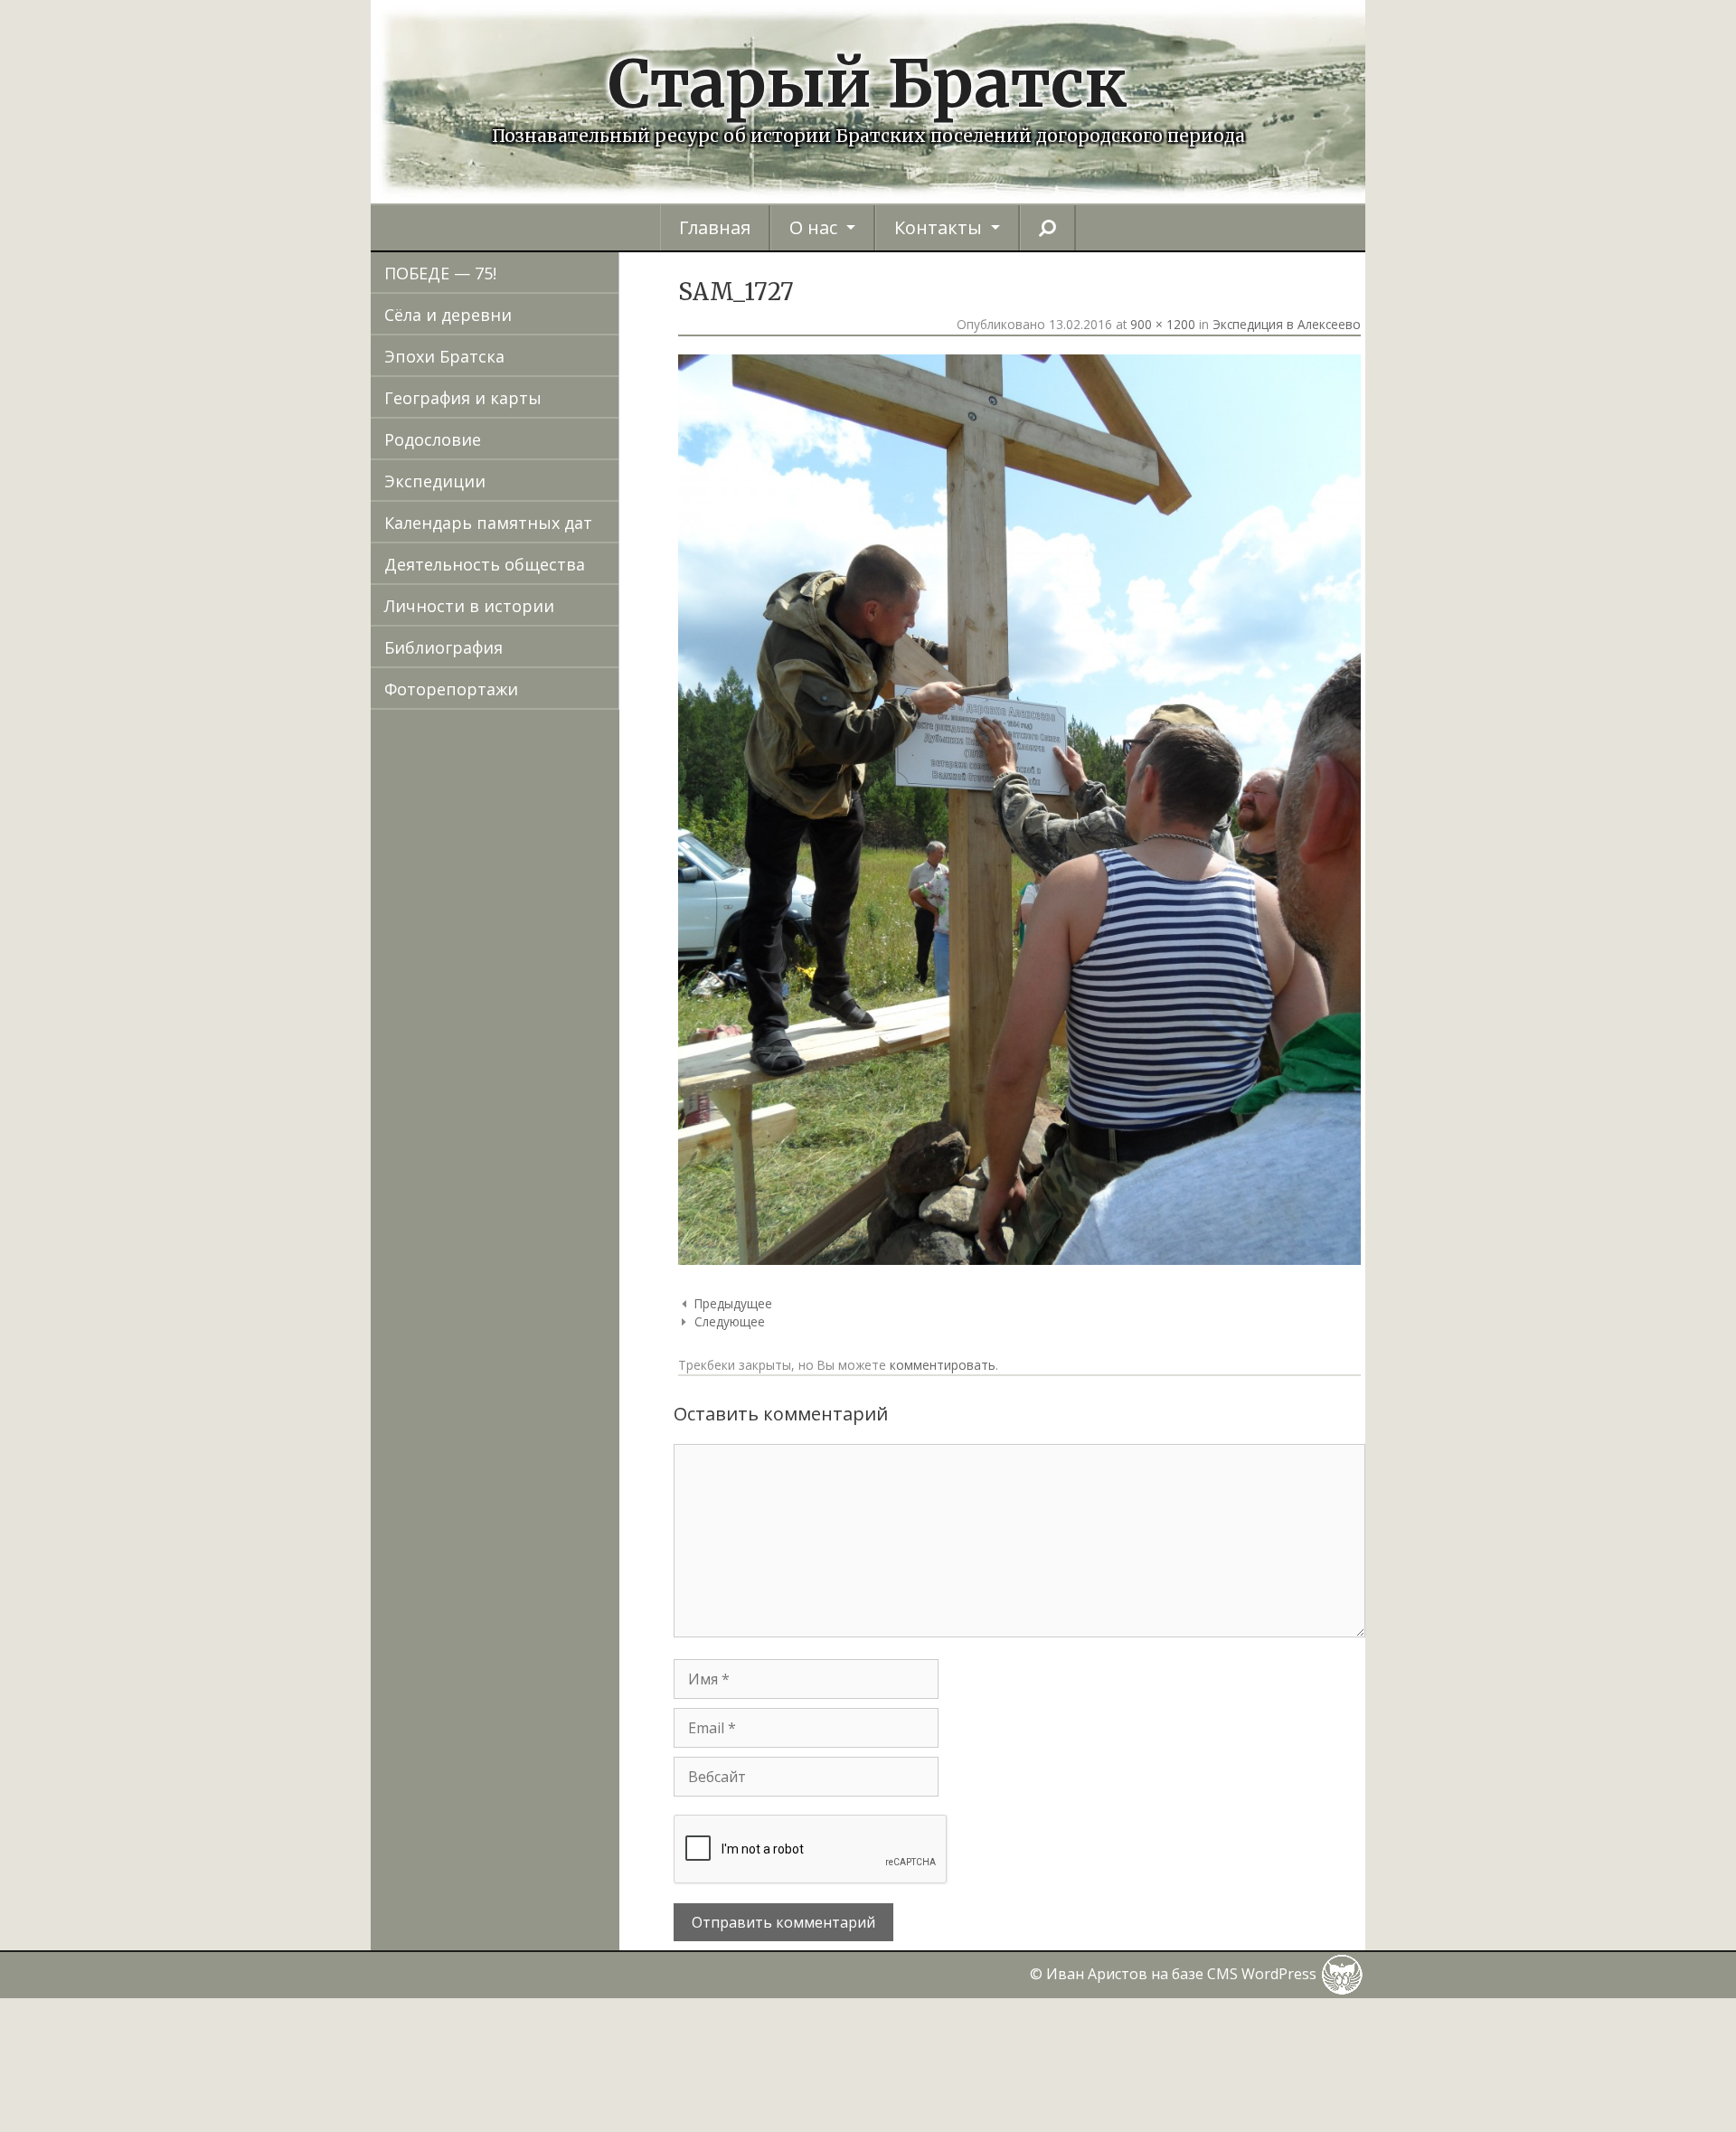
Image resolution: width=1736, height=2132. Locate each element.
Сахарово (529, 1693)
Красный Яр (540, 1070)
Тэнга (514, 1901)
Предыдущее (733, 1303)
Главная (715, 227)
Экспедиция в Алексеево (1287, 324)
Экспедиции (435, 481)
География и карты (463, 398)
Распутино (534, 1610)
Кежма (517, 1028)
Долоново (532, 778)
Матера (522, 1319)
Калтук (518, 986)
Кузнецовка (538, 1153)
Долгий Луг (537, 737)
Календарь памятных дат (488, 523)
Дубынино (534, 820)
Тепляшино (538, 1818)
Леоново (526, 1194)
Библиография (443, 647)
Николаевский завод (576, 1486)
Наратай (526, 1402)
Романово (532, 1652)
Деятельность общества (485, 564)
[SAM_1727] (1019, 1259)
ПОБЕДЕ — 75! (440, 273)
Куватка (523, 1111)
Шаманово (535, 2109)
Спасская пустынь (565, 1777)
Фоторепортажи (451, 689)
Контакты (938, 227)
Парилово (532, 1569)
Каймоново (538, 945)
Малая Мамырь (554, 1278)
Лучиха (519, 1236)
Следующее (730, 1321)
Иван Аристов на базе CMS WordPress (1183, 1974)
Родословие (433, 439)
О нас (813, 227)
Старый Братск (868, 84)
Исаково (525, 903)
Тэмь (512, 1860)
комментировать (943, 1365)
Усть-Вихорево (552, 1943)
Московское (540, 1361)
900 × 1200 (1163, 324)
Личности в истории (469, 606)
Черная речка (547, 2026)
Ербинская (534, 862)
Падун (516, 1527)
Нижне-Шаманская (568, 1444)
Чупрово (526, 2068)
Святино (526, 1735)
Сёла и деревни (448, 315)
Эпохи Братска (444, 356)
